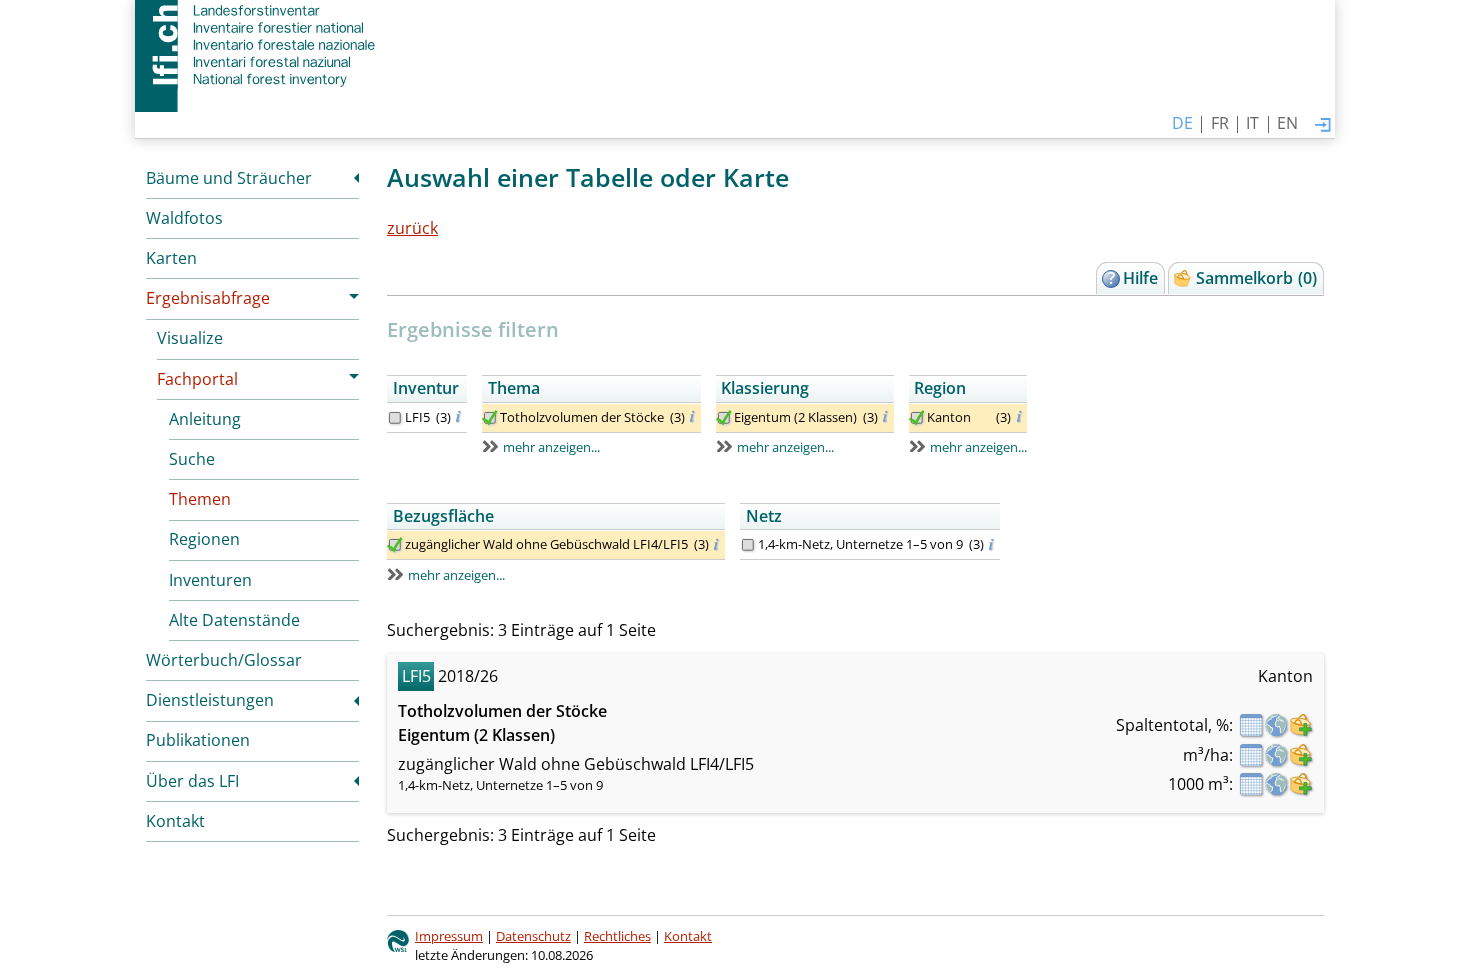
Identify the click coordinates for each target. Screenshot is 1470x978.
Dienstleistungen (210, 700)
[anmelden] (1323, 126)
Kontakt (175, 821)
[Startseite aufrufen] (257, 45)
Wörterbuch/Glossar (224, 660)
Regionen (204, 539)
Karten (171, 258)
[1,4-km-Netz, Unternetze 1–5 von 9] (748, 545)
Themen (200, 499)
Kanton (949, 417)
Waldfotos (184, 218)
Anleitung (205, 419)
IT (1252, 123)
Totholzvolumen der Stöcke (582, 417)
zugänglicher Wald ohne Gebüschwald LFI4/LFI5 (546, 544)
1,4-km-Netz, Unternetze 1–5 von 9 (860, 544)
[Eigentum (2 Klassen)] (724, 418)
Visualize (190, 338)
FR (1220, 123)
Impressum (449, 936)
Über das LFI (192, 781)
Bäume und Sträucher (229, 178)
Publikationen (198, 740)
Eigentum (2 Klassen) (795, 417)
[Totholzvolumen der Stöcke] (490, 418)
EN (1287, 123)
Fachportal (197, 379)
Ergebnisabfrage (208, 298)
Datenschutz (533, 936)
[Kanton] (917, 418)
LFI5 (417, 417)
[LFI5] (395, 418)
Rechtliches (617, 936)
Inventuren (210, 580)
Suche (192, 459)
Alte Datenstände (234, 620)
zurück (412, 228)
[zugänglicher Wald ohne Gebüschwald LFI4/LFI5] (395, 545)
